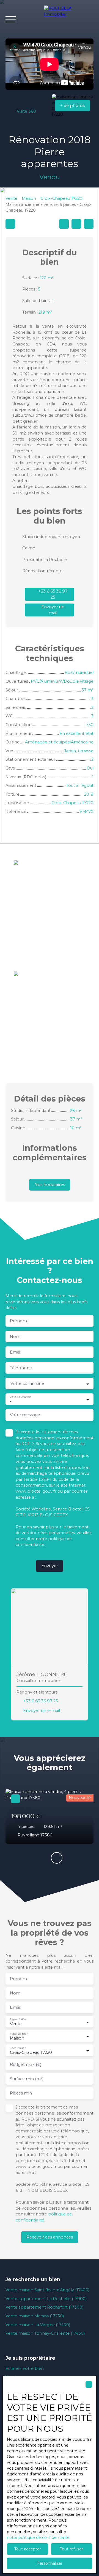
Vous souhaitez (20, 1397)
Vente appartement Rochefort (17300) (44, 2307)
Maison (29, 198)
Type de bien (19, 2034)
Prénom (18, 1321)
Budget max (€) (26, 2065)
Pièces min (21, 2093)
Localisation (18, 2048)
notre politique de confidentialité (38, 2538)
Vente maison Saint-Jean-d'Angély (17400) (47, 2290)
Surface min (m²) (27, 2079)
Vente (11, 198)
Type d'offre (18, 2019)
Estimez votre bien (25, 2369)
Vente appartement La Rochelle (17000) (46, 2299)
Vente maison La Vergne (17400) (38, 2325)
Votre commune (27, 1384)
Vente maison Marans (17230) (35, 2316)
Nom (15, 1337)
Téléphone (21, 1368)
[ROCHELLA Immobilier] (69, 19)
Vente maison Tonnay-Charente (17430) (45, 2333)
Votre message (25, 1415)
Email (16, 1352)
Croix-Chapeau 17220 (61, 198)
